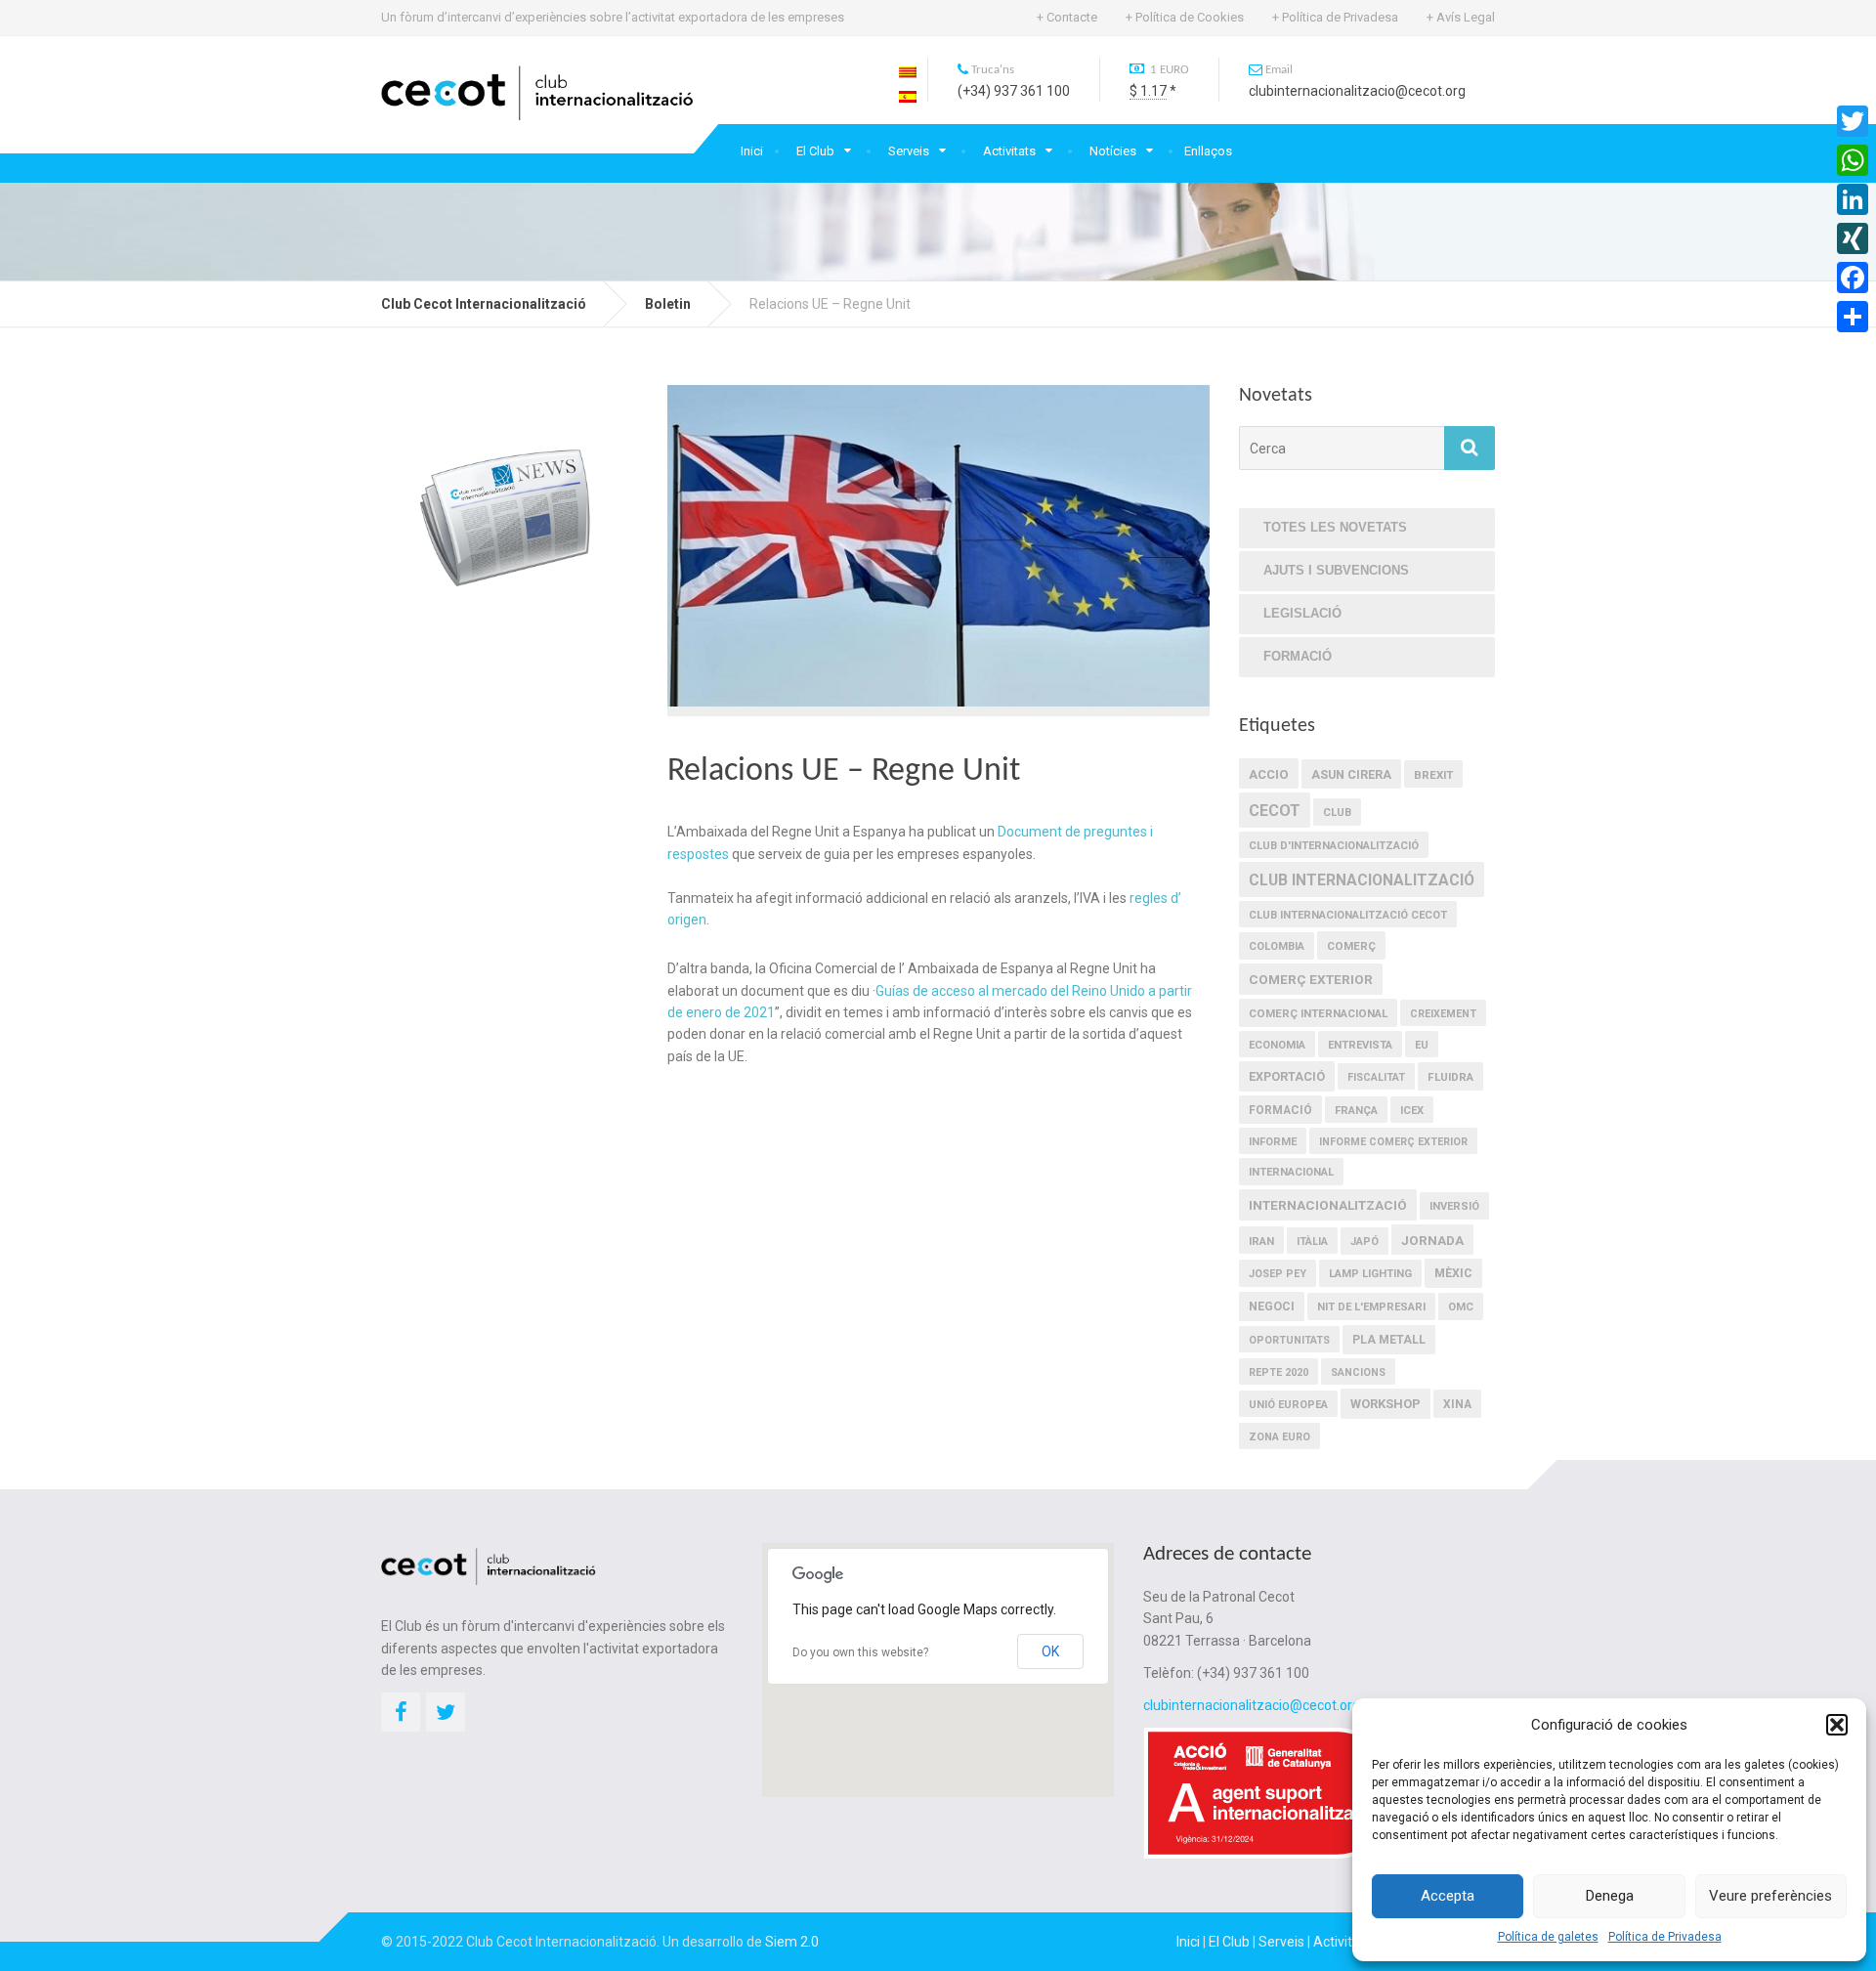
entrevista (1360, 1045)
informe (1273, 1142)
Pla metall (1389, 1340)
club (1337, 813)
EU (1422, 1045)
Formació (1298, 656)
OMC (1461, 1307)
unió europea (1288, 1405)
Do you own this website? (860, 1652)
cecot (1275, 811)
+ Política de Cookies (1185, 17)
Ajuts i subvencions (1336, 570)
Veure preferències (1770, 1896)
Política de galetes (1548, 1937)
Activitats (1009, 151)
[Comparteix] (1853, 317)
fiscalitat (1376, 1077)
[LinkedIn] (1853, 199)
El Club (815, 151)
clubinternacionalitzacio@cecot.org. (1253, 1705)
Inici (752, 151)
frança (1356, 1111)
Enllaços (1208, 151)
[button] (1837, 1725)
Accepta (1448, 1896)
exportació (1287, 1076)
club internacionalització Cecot (1348, 915)
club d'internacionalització (1334, 846)
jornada (1432, 1240)
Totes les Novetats (1335, 527)
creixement (1443, 1014)
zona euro (1279, 1437)
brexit (1433, 775)
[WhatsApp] (1853, 160)
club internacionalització (1362, 880)
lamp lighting (1370, 1274)
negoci (1272, 1307)
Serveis (909, 151)
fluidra (1450, 1077)
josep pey (1278, 1274)
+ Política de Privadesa (1335, 17)
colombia (1277, 946)
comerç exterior (1311, 979)
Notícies (1113, 151)
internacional (1291, 1172)
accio (1269, 774)
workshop (1386, 1404)
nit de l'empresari (1371, 1307)
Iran (1261, 1241)
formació (1280, 1110)
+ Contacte (1067, 17)
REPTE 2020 (1279, 1372)
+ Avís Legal (1461, 17)
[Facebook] (1853, 278)
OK (1050, 1651)
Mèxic (1453, 1273)
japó (1364, 1242)
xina (1457, 1404)
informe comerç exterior (1393, 1142)
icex (1412, 1111)
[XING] (1853, 238)
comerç (1351, 946)
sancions (1358, 1372)
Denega (1610, 1896)
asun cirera (1351, 774)
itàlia (1312, 1242)
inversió (1454, 1206)
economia (1277, 1045)
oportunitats (1289, 1340)
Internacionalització (1328, 1205)
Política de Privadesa (1665, 1937)
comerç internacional (1318, 1013)
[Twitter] (1853, 121)
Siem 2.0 (792, 1942)
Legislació (1302, 613)
